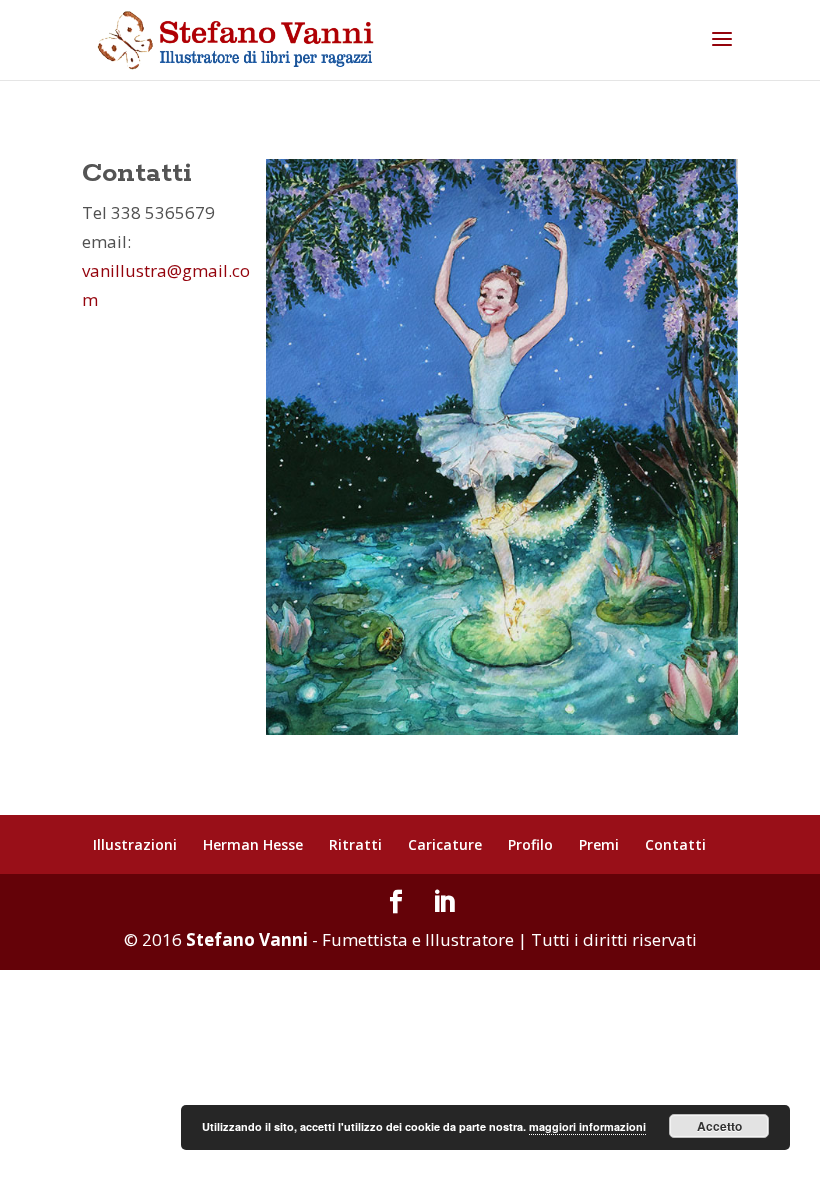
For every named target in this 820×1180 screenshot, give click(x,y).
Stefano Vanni (247, 939)
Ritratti (355, 844)
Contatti (675, 844)
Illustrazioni (135, 844)
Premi (599, 844)
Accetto (719, 1126)
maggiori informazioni (587, 1126)
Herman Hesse (253, 844)
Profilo (530, 844)
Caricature (445, 844)
